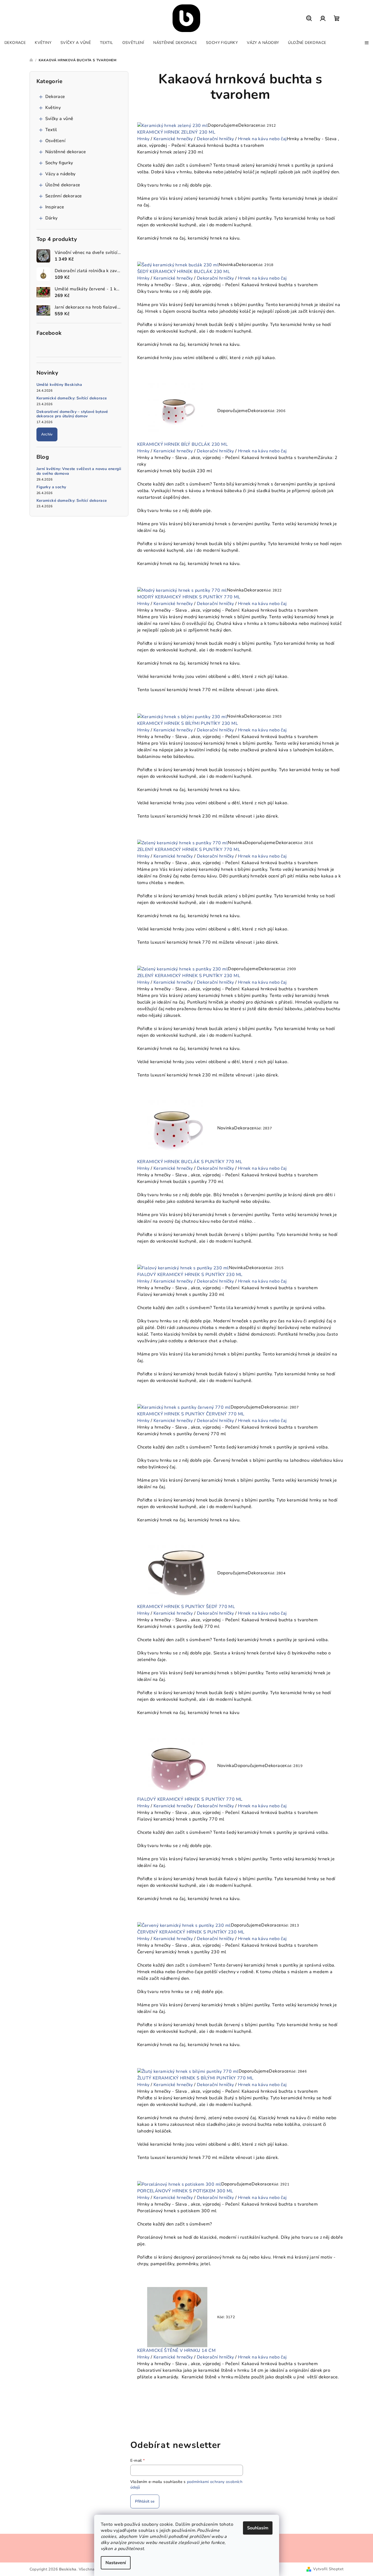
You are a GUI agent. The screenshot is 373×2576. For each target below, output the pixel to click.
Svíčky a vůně (59, 119)
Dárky (51, 218)
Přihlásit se (145, 2501)
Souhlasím (258, 2528)
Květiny (53, 108)
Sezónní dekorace (64, 196)
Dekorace (55, 97)
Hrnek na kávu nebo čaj (262, 139)
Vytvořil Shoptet (328, 2569)
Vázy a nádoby (60, 174)
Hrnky (143, 139)
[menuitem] (15, 43)
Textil (51, 130)
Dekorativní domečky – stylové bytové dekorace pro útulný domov (72, 414)
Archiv (47, 434)
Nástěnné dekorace (66, 152)
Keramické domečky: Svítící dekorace (72, 398)
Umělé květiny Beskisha (59, 385)
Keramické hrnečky (173, 139)
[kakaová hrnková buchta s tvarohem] (173, 125)
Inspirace (55, 207)
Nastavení (116, 2563)
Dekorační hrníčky (215, 139)
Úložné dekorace (63, 185)
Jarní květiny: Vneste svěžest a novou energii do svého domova (79, 471)
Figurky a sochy (51, 487)
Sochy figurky (59, 163)
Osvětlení (55, 141)
